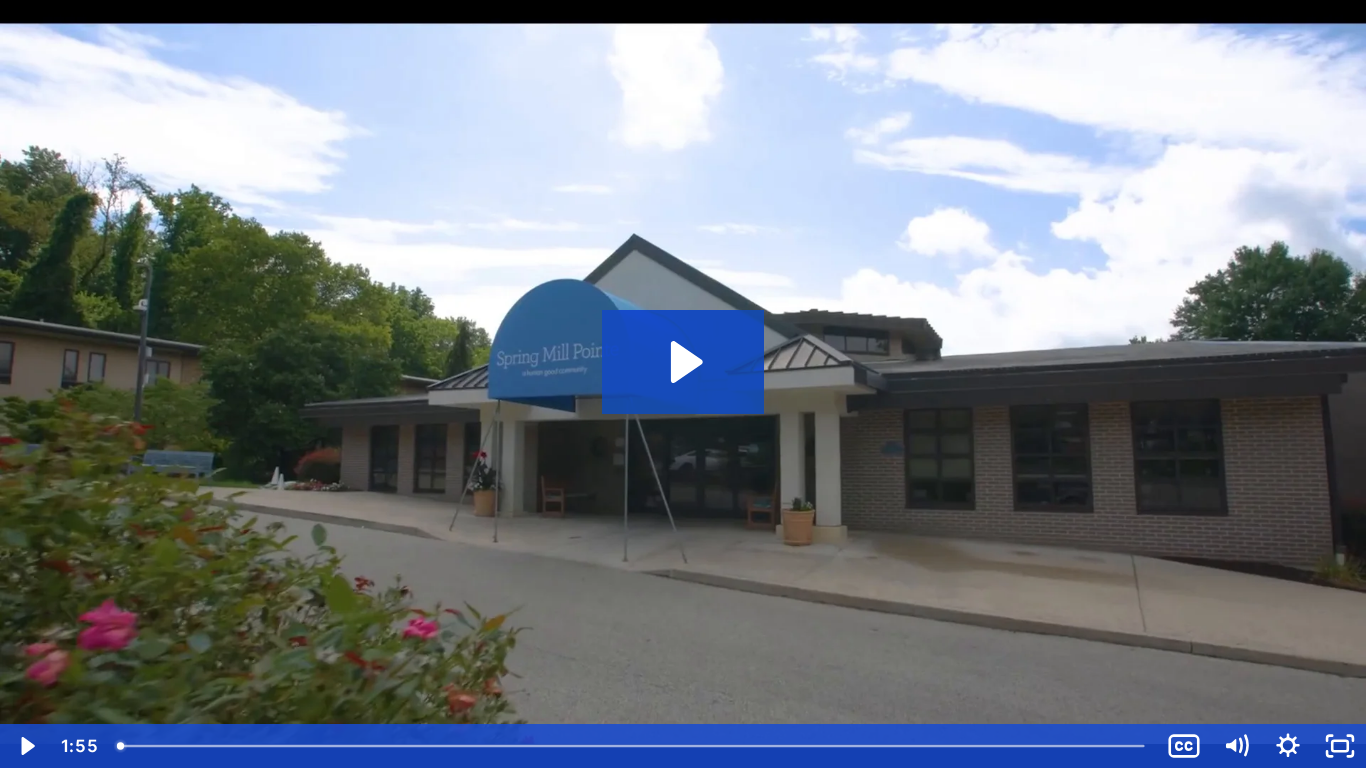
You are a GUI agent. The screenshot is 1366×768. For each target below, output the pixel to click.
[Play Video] (26, 746)
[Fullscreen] (1340, 746)
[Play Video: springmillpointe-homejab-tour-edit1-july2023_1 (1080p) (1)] (683, 362)
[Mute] (1236, 746)
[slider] (632, 746)
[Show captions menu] (1184, 746)
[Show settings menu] (1288, 746)
